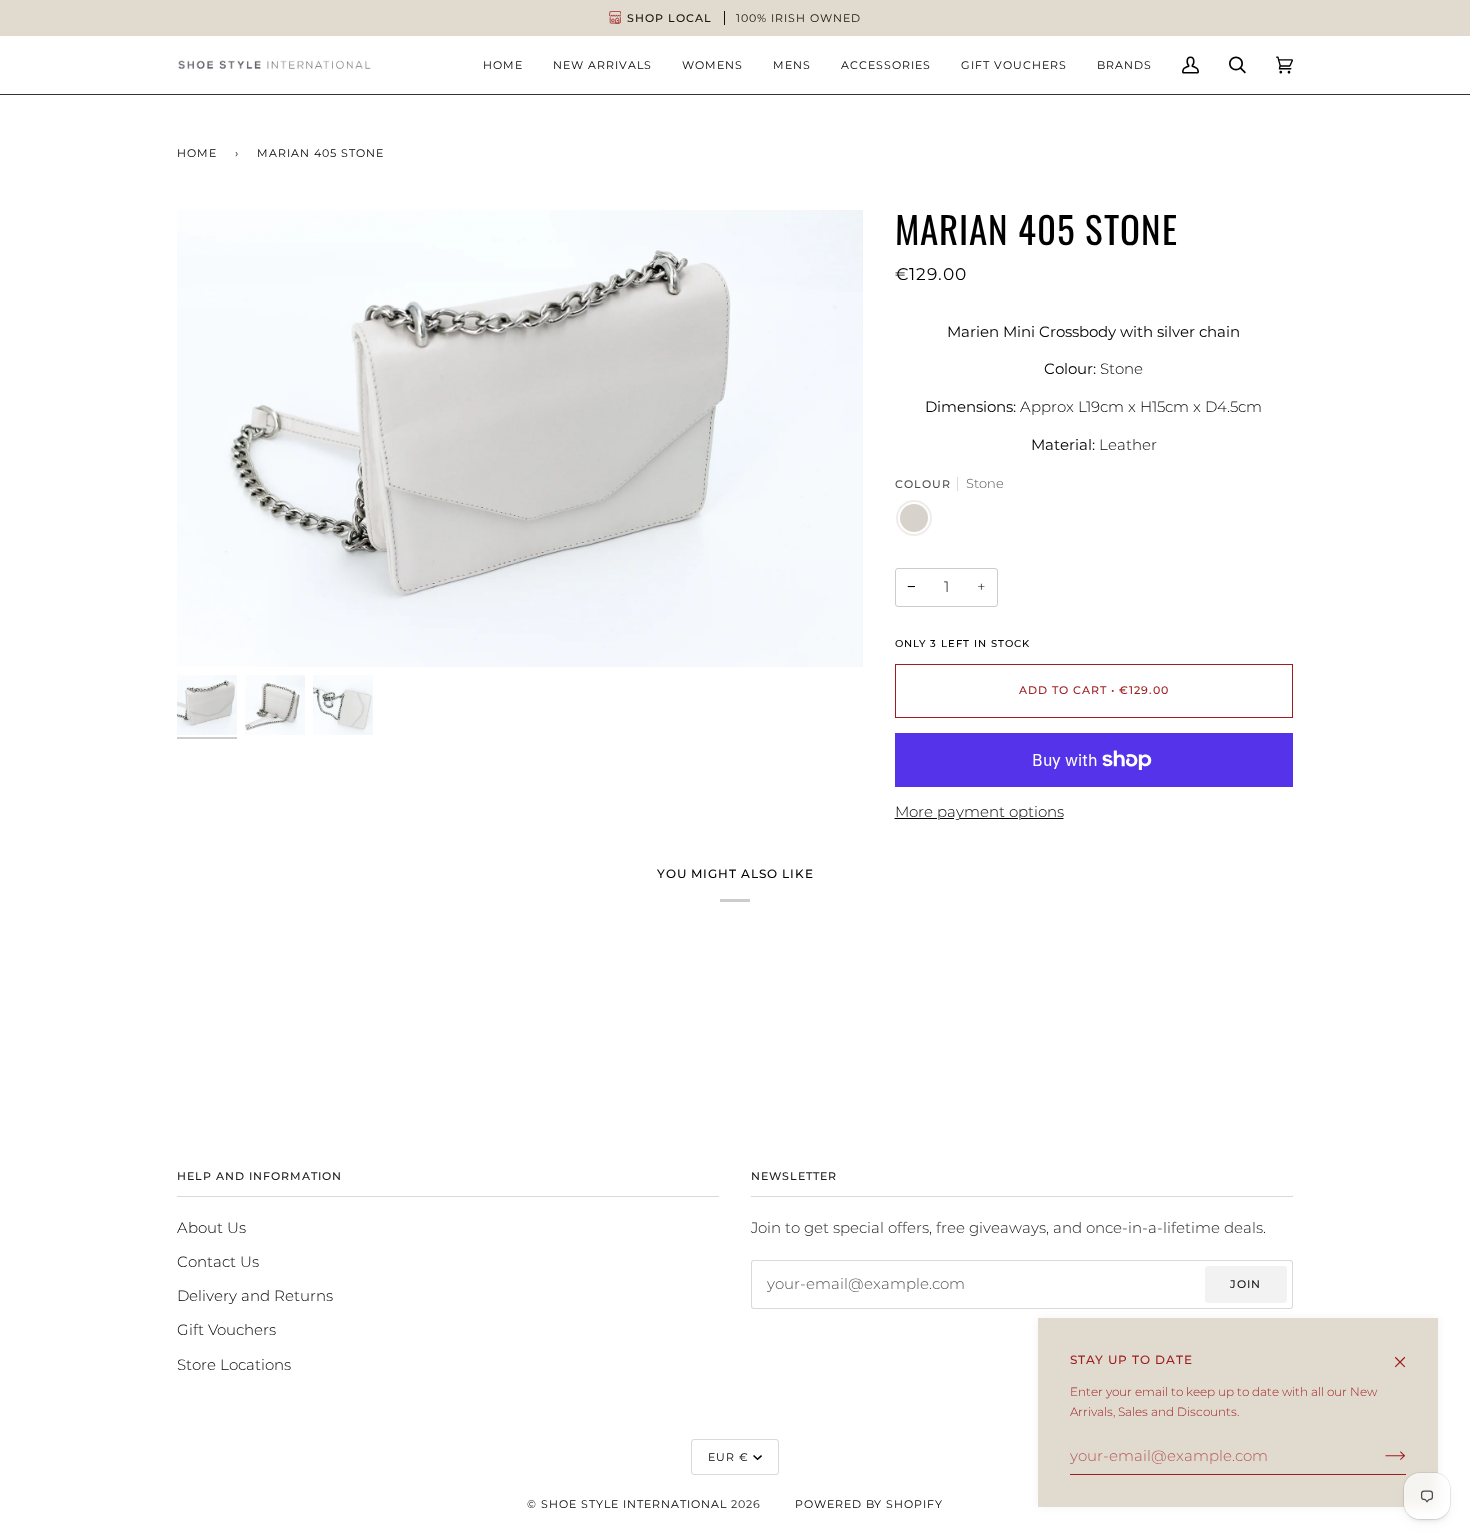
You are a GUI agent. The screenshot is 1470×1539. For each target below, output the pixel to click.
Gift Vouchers (226, 1330)
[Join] (1379, 1456)
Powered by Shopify (869, 1504)
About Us (211, 1228)
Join (1245, 1284)
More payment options (979, 812)
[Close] (1408, 1353)
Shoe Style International (634, 1504)
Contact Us (218, 1262)
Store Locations (234, 1365)
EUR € (728, 1457)
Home (197, 153)
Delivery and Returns (255, 1296)
